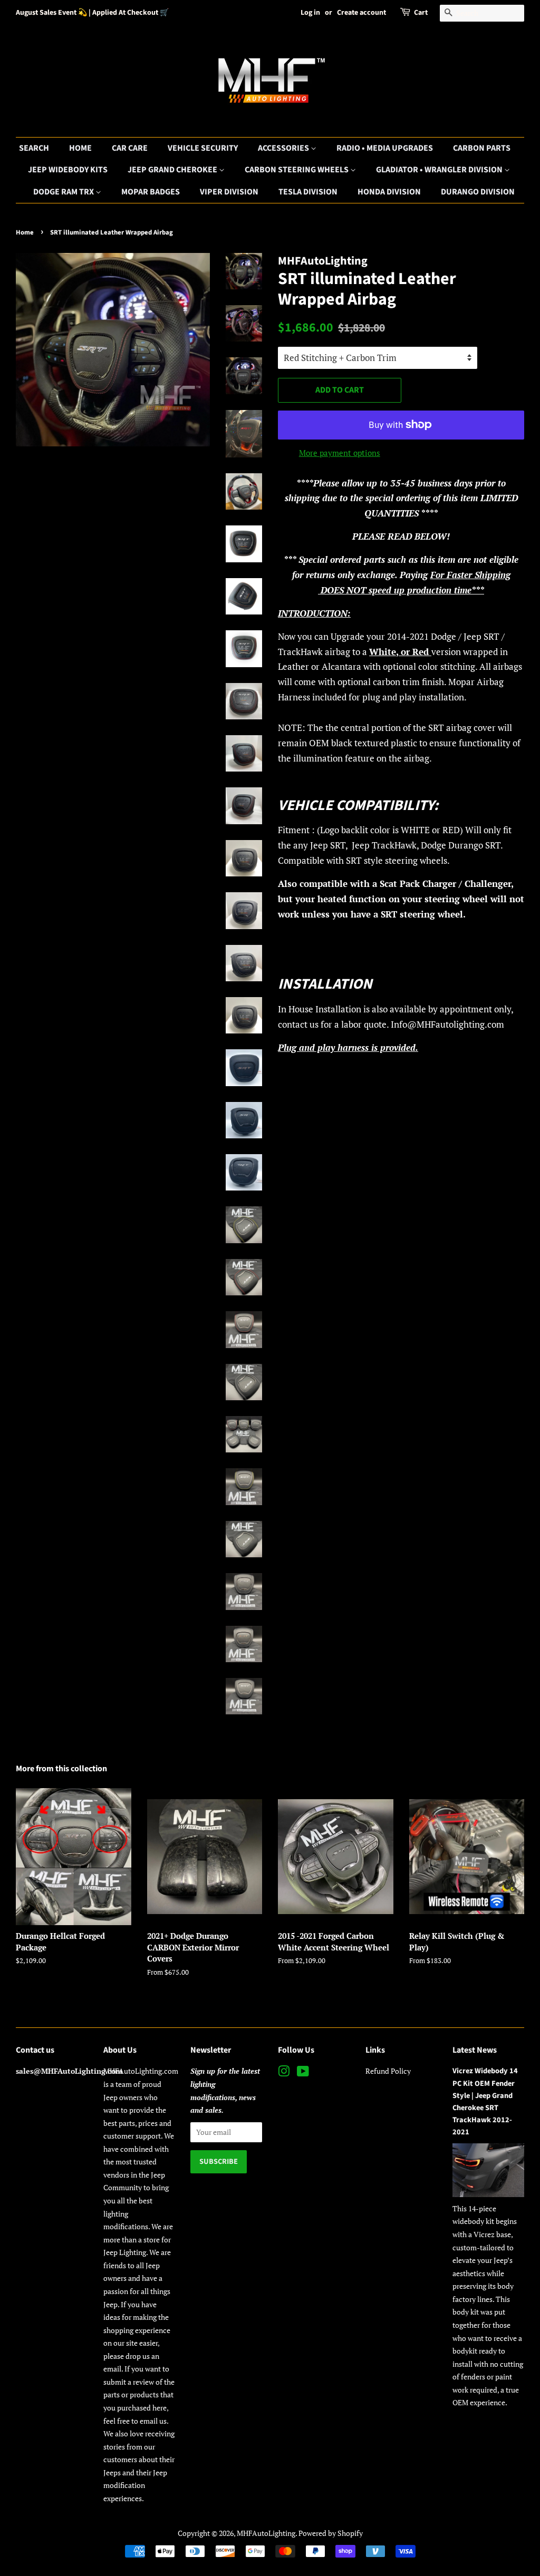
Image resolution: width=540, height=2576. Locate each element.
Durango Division (478, 192)
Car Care (130, 148)
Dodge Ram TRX (64, 192)
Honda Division (389, 192)
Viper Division (229, 192)
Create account (361, 13)
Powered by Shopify (331, 2533)
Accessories (284, 148)
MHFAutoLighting (266, 2533)
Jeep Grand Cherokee (173, 170)
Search (34, 148)
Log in (310, 13)
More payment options (340, 453)
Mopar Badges (151, 192)
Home (80, 148)
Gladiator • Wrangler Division (440, 170)
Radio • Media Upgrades (385, 148)
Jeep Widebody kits (68, 170)
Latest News (475, 2050)
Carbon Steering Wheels (297, 170)
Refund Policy (388, 2071)
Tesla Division (308, 192)
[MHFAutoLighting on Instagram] (284, 2073)
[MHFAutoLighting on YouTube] (303, 2073)
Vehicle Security (203, 148)
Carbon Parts (482, 148)
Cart (421, 13)
